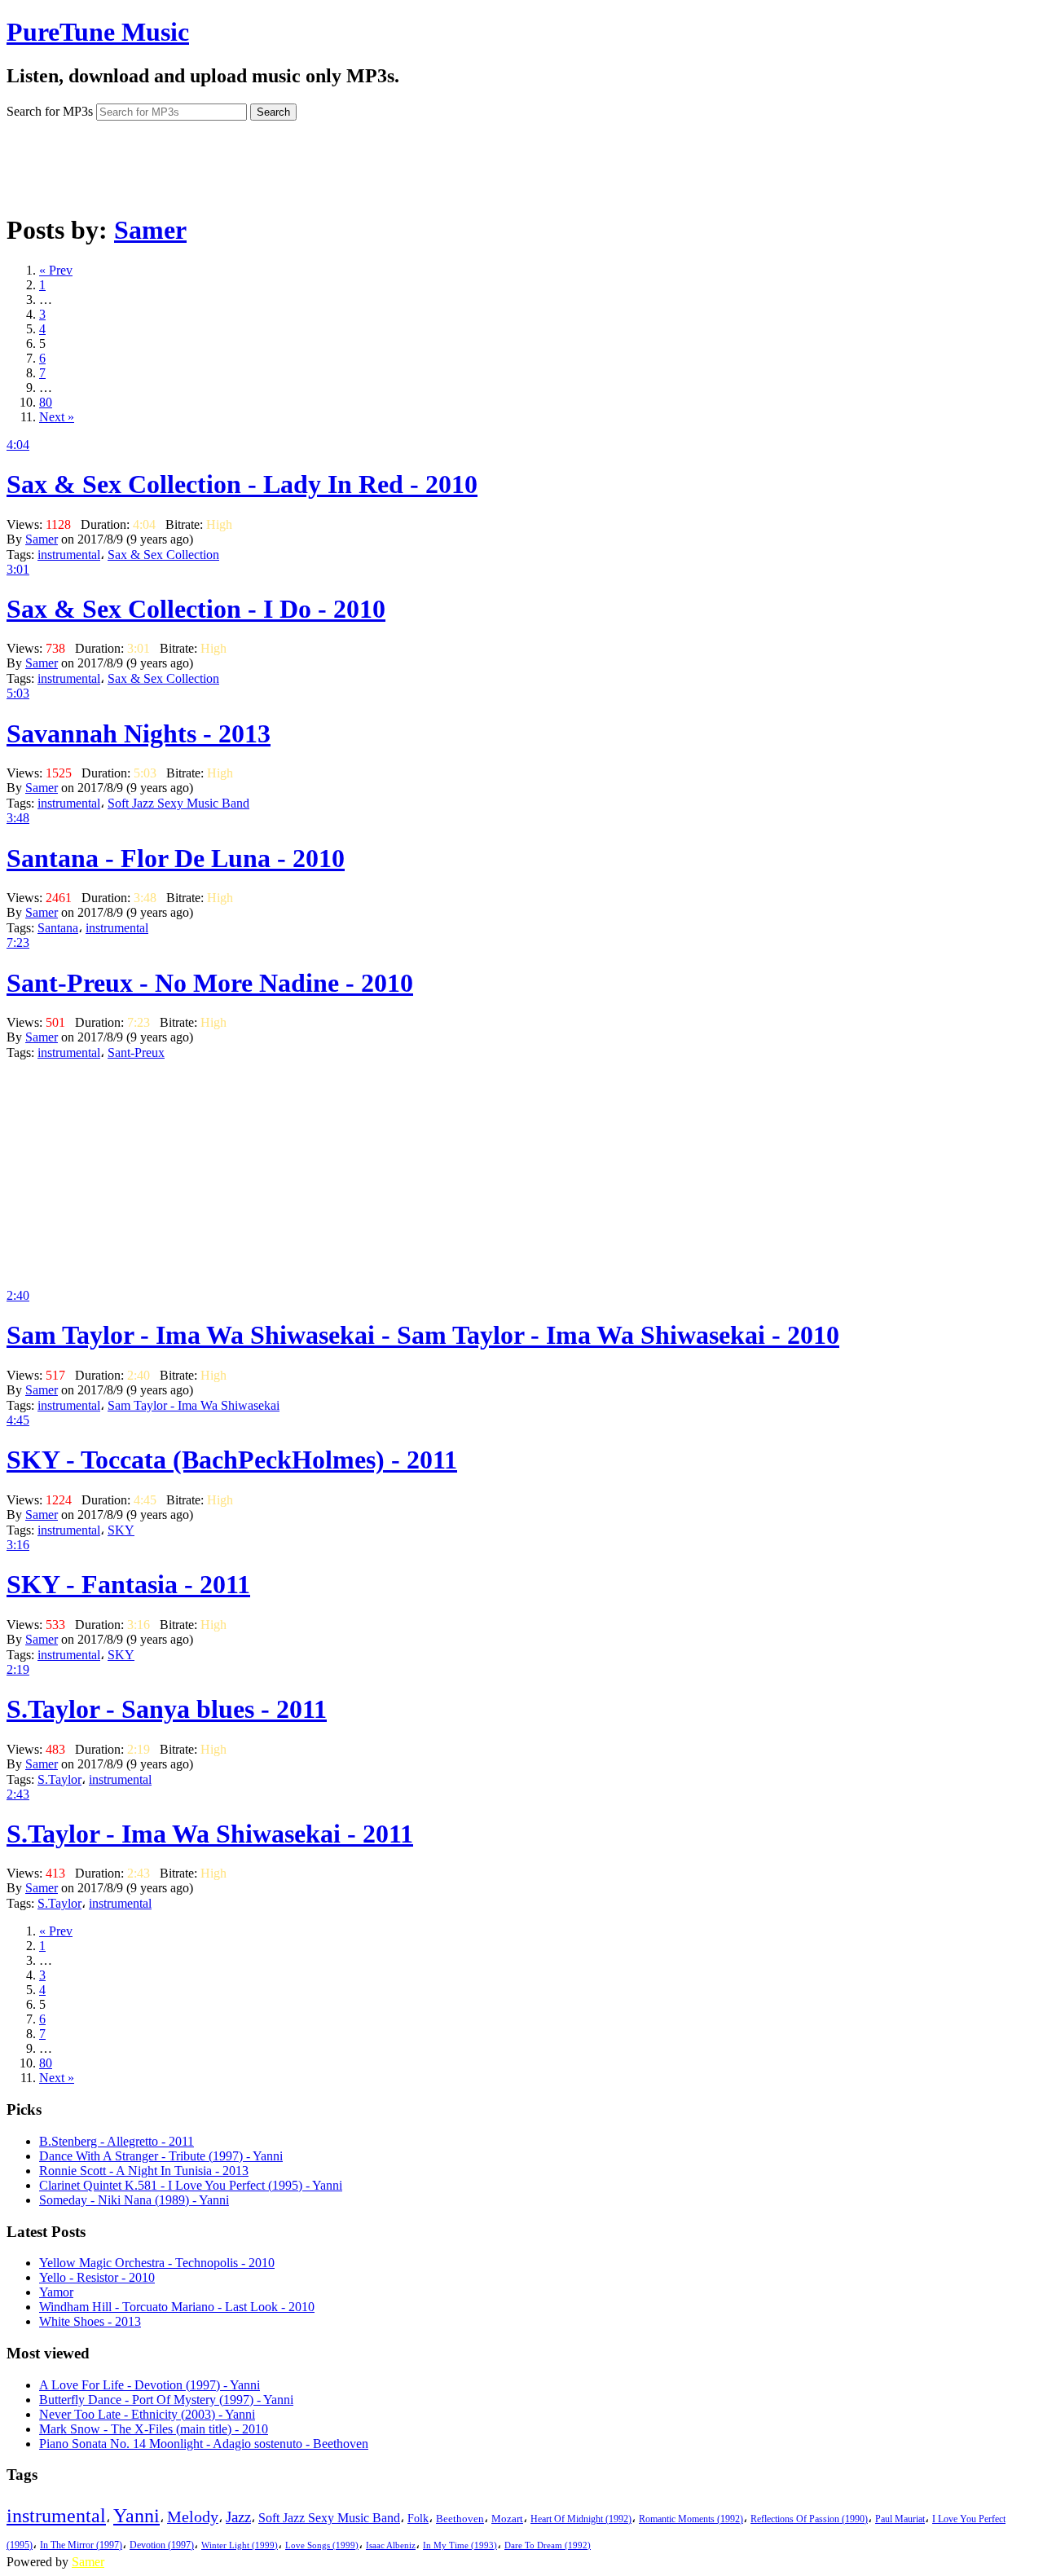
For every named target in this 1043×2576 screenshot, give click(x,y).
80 (46, 402)
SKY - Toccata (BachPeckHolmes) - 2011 (232, 1460)
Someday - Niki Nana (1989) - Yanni (134, 2200)
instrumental (69, 555)
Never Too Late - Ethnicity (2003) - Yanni (147, 2414)
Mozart (507, 2519)
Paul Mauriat (900, 2519)
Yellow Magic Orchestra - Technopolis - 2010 (157, 2263)
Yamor (56, 2292)
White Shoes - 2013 (90, 2321)
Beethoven (460, 2519)
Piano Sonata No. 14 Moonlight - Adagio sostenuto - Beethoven (204, 2444)
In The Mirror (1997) (81, 2545)
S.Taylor (59, 1779)
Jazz (238, 2517)
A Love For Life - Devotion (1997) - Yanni (150, 2385)
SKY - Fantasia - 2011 (128, 1584)
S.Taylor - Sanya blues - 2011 (167, 1709)
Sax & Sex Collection (163, 555)
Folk (418, 2519)
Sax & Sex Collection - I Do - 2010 (196, 609)
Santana (58, 928)
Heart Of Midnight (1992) (581, 2519)
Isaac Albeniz (391, 2545)
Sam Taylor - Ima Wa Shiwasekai (194, 1405)
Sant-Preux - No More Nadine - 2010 (210, 983)
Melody (193, 2517)
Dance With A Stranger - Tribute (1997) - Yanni (161, 2156)
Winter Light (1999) (240, 2545)
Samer (150, 230)
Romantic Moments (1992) (691, 2519)
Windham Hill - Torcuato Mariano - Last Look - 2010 (177, 2307)
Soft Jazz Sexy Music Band (178, 803)
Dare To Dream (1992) (548, 2545)
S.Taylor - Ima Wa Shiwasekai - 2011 (210, 1834)
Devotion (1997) (162, 2545)
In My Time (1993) (460, 2545)
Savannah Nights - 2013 (139, 733)
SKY (121, 1530)
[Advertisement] (521, 161)
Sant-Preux (136, 1052)
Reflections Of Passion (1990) (809, 2519)
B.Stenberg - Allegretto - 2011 (117, 2141)
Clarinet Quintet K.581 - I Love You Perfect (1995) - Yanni (191, 2185)
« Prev (56, 270)
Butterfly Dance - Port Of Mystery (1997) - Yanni (166, 2400)
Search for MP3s (50, 111)
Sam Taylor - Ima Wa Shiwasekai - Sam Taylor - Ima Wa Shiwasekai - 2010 (423, 1335)
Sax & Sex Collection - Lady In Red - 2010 (242, 484)
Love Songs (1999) (322, 2545)
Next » (57, 417)
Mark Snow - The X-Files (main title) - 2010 (154, 2429)
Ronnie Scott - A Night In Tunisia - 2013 (144, 2171)
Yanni (136, 2516)
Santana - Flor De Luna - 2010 (176, 858)
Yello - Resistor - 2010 (97, 2277)
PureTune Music (98, 32)
